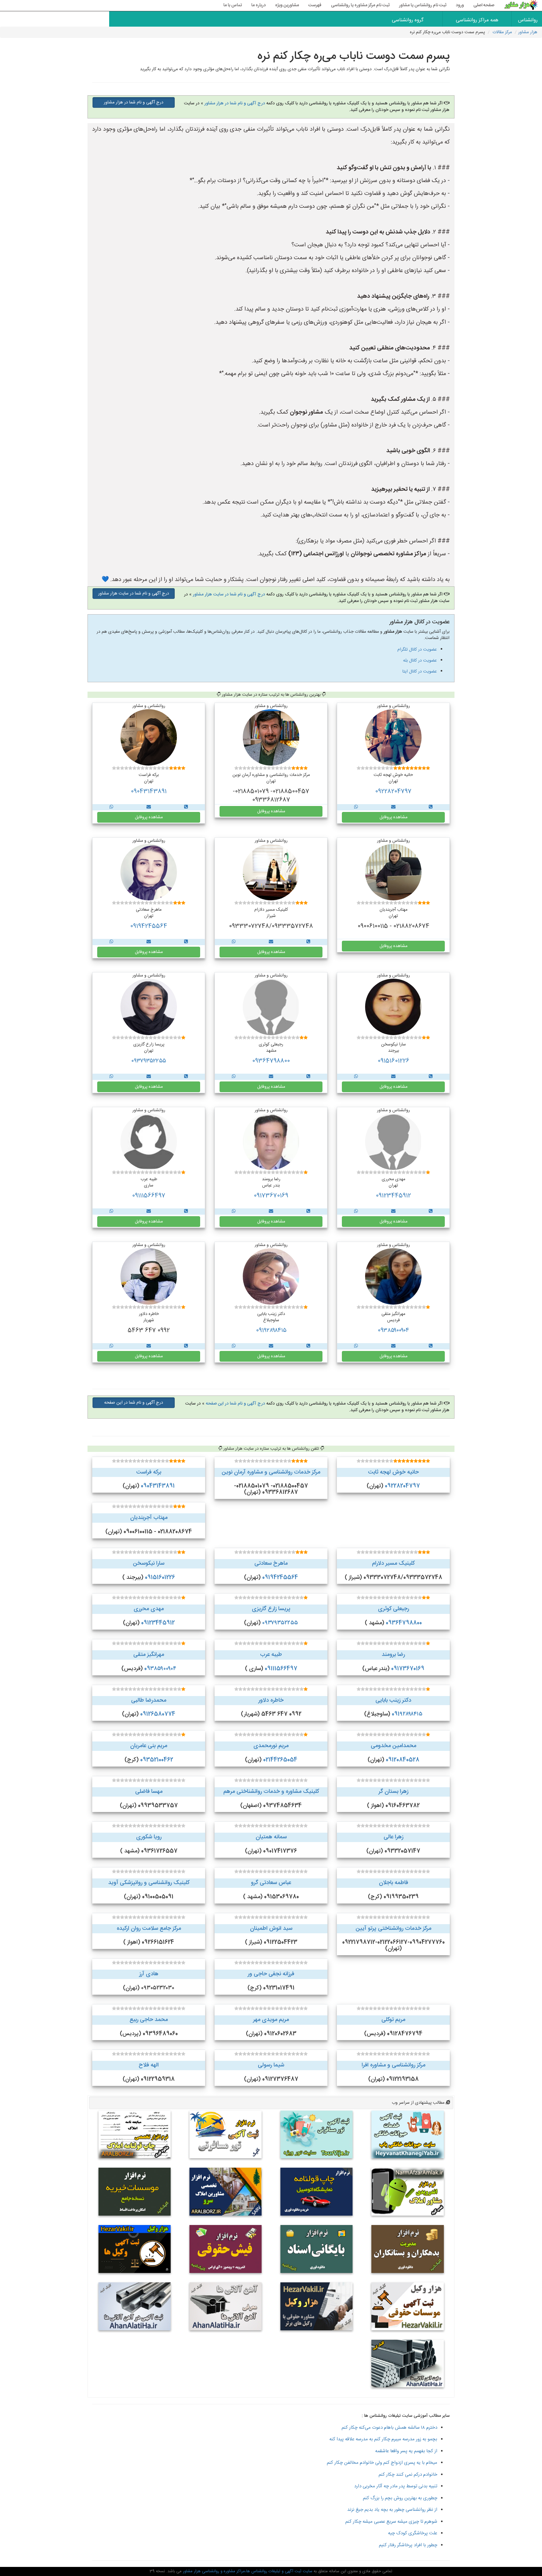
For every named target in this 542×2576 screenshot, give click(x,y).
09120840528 (403, 1760)
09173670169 (271, 1196)
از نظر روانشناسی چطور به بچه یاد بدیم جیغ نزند (392, 2510)
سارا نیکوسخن (149, 1563)
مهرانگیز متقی (149, 1655)
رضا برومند (393, 1655)
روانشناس (528, 20)
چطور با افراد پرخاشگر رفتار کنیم (408, 2545)
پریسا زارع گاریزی (271, 1609)
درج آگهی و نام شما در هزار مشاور (235, 103)
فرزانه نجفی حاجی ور (271, 1974)
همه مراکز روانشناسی (477, 20)
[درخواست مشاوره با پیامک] (393, 807)
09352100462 (157, 1760)
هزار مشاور (528, 32)
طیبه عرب (271, 1655)
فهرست (315, 5)
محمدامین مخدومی (393, 1746)
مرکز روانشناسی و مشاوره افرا (393, 2065)
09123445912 (393, 1196)
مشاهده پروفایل (393, 817)
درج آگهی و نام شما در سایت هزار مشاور (229, 594)
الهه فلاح (149, 2065)
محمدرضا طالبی (149, 1700)
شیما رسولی (271, 2065)
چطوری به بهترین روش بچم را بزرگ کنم (400, 2498)
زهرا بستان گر (393, 1792)
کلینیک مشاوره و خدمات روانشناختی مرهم (271, 1792)
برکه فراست (149, 1472)
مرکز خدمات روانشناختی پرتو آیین (393, 1929)
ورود (460, 5)
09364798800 (271, 1061)
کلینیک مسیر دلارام (393, 1563)
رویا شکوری (149, 1837)
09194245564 (149, 926)
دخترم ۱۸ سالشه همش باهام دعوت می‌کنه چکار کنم (389, 2428)
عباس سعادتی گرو (271, 1883)
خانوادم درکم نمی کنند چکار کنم (408, 2475)
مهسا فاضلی (149, 1792)
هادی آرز (149, 1974)
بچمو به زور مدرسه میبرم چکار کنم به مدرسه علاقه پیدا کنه (383, 2439)
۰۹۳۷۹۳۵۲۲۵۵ (149, 1061)
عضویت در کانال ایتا (420, 672)
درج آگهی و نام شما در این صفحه (235, 1404)
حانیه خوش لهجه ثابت (393, 1472)
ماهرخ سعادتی (271, 1563)
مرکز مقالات (502, 32)
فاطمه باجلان (393, 1883)
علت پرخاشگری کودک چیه (413, 2533)
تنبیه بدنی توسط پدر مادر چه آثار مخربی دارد (396, 2486)
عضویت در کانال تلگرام (417, 650)
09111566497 (149, 1196)
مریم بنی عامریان (149, 1746)
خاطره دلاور (271, 1700)
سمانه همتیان (271, 1837)
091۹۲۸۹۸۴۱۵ (271, 1331)
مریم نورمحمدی (271, 1746)
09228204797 (393, 792)
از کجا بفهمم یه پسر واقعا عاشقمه (406, 2451)
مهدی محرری (149, 1609)
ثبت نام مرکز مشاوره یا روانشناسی (360, 5)
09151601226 (393, 1061)
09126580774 (158, 1714)
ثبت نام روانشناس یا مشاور (423, 5)
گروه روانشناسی (408, 20)
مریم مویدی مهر (271, 2020)
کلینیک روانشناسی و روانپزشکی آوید (149, 1883)
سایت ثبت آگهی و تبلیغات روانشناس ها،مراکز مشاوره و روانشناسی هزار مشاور (247, 2571)
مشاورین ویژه (287, 5)
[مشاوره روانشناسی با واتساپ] (356, 807)
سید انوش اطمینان (271, 1929)
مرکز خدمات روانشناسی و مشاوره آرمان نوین (271, 1472)
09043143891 (149, 792)
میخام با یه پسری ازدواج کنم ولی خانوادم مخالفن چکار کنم (382, 2463)
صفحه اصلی (484, 5)
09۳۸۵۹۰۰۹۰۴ (393, 1331)
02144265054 (280, 1760)
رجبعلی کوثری (393, 1609)
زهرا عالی (393, 1837)
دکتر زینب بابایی (393, 1700)
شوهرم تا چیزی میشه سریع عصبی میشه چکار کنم (391, 2522)
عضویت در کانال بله (420, 661)
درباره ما (258, 5)
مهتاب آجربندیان (149, 1518)
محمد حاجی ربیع (149, 2020)
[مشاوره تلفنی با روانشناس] (431, 807)
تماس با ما (233, 5)
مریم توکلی (393, 2020)
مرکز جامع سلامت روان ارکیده (149, 1929)
